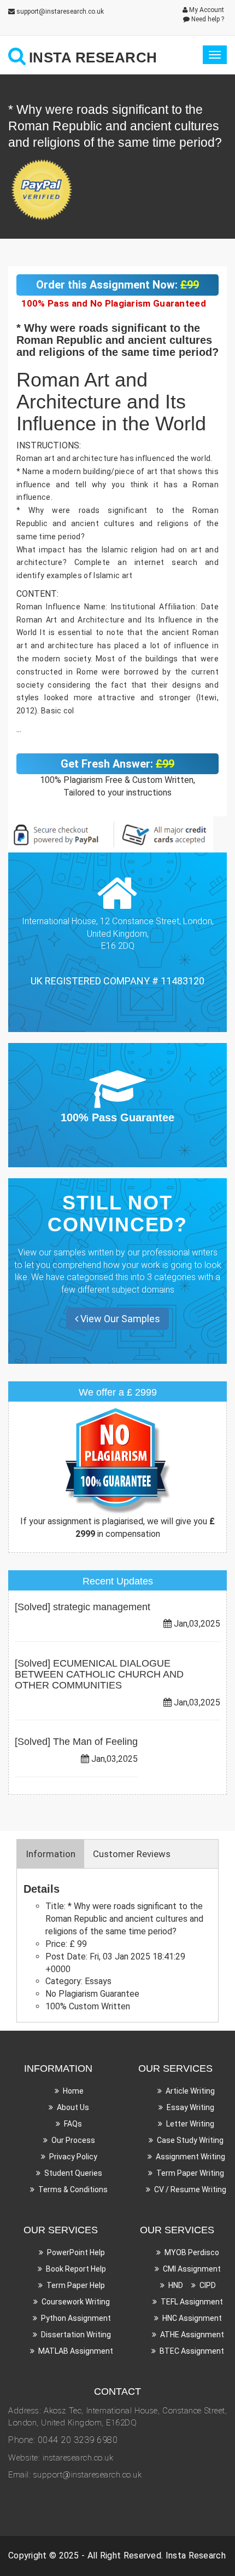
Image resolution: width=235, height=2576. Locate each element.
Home (73, 2091)
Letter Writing (190, 2124)
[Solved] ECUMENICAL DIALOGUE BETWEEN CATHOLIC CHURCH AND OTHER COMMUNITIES (99, 1674)
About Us (73, 2107)
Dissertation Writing (76, 2335)
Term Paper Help (76, 2285)
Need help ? (207, 19)
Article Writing (190, 2091)
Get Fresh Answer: (117, 764)
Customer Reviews (132, 1854)
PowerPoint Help (76, 2252)
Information (51, 1854)
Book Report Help (76, 2269)
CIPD (208, 2285)
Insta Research (196, 2555)
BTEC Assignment (192, 2351)
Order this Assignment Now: (117, 285)
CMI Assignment (192, 2269)
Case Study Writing (190, 2140)
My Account (206, 10)
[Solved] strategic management (83, 1607)
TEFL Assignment (192, 2302)
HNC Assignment (192, 2318)
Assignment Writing (190, 2157)
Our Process (73, 2140)
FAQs (73, 2124)
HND (176, 2285)
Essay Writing (190, 2107)
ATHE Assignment (192, 2335)
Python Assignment (76, 2318)
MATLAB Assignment (76, 2351)
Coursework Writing (76, 2302)
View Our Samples (119, 1319)
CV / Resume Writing (190, 2189)
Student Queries (73, 2173)
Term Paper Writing (190, 2173)
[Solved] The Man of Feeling (76, 1742)
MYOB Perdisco (192, 2252)
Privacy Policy (73, 2157)
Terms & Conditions (73, 2189)
